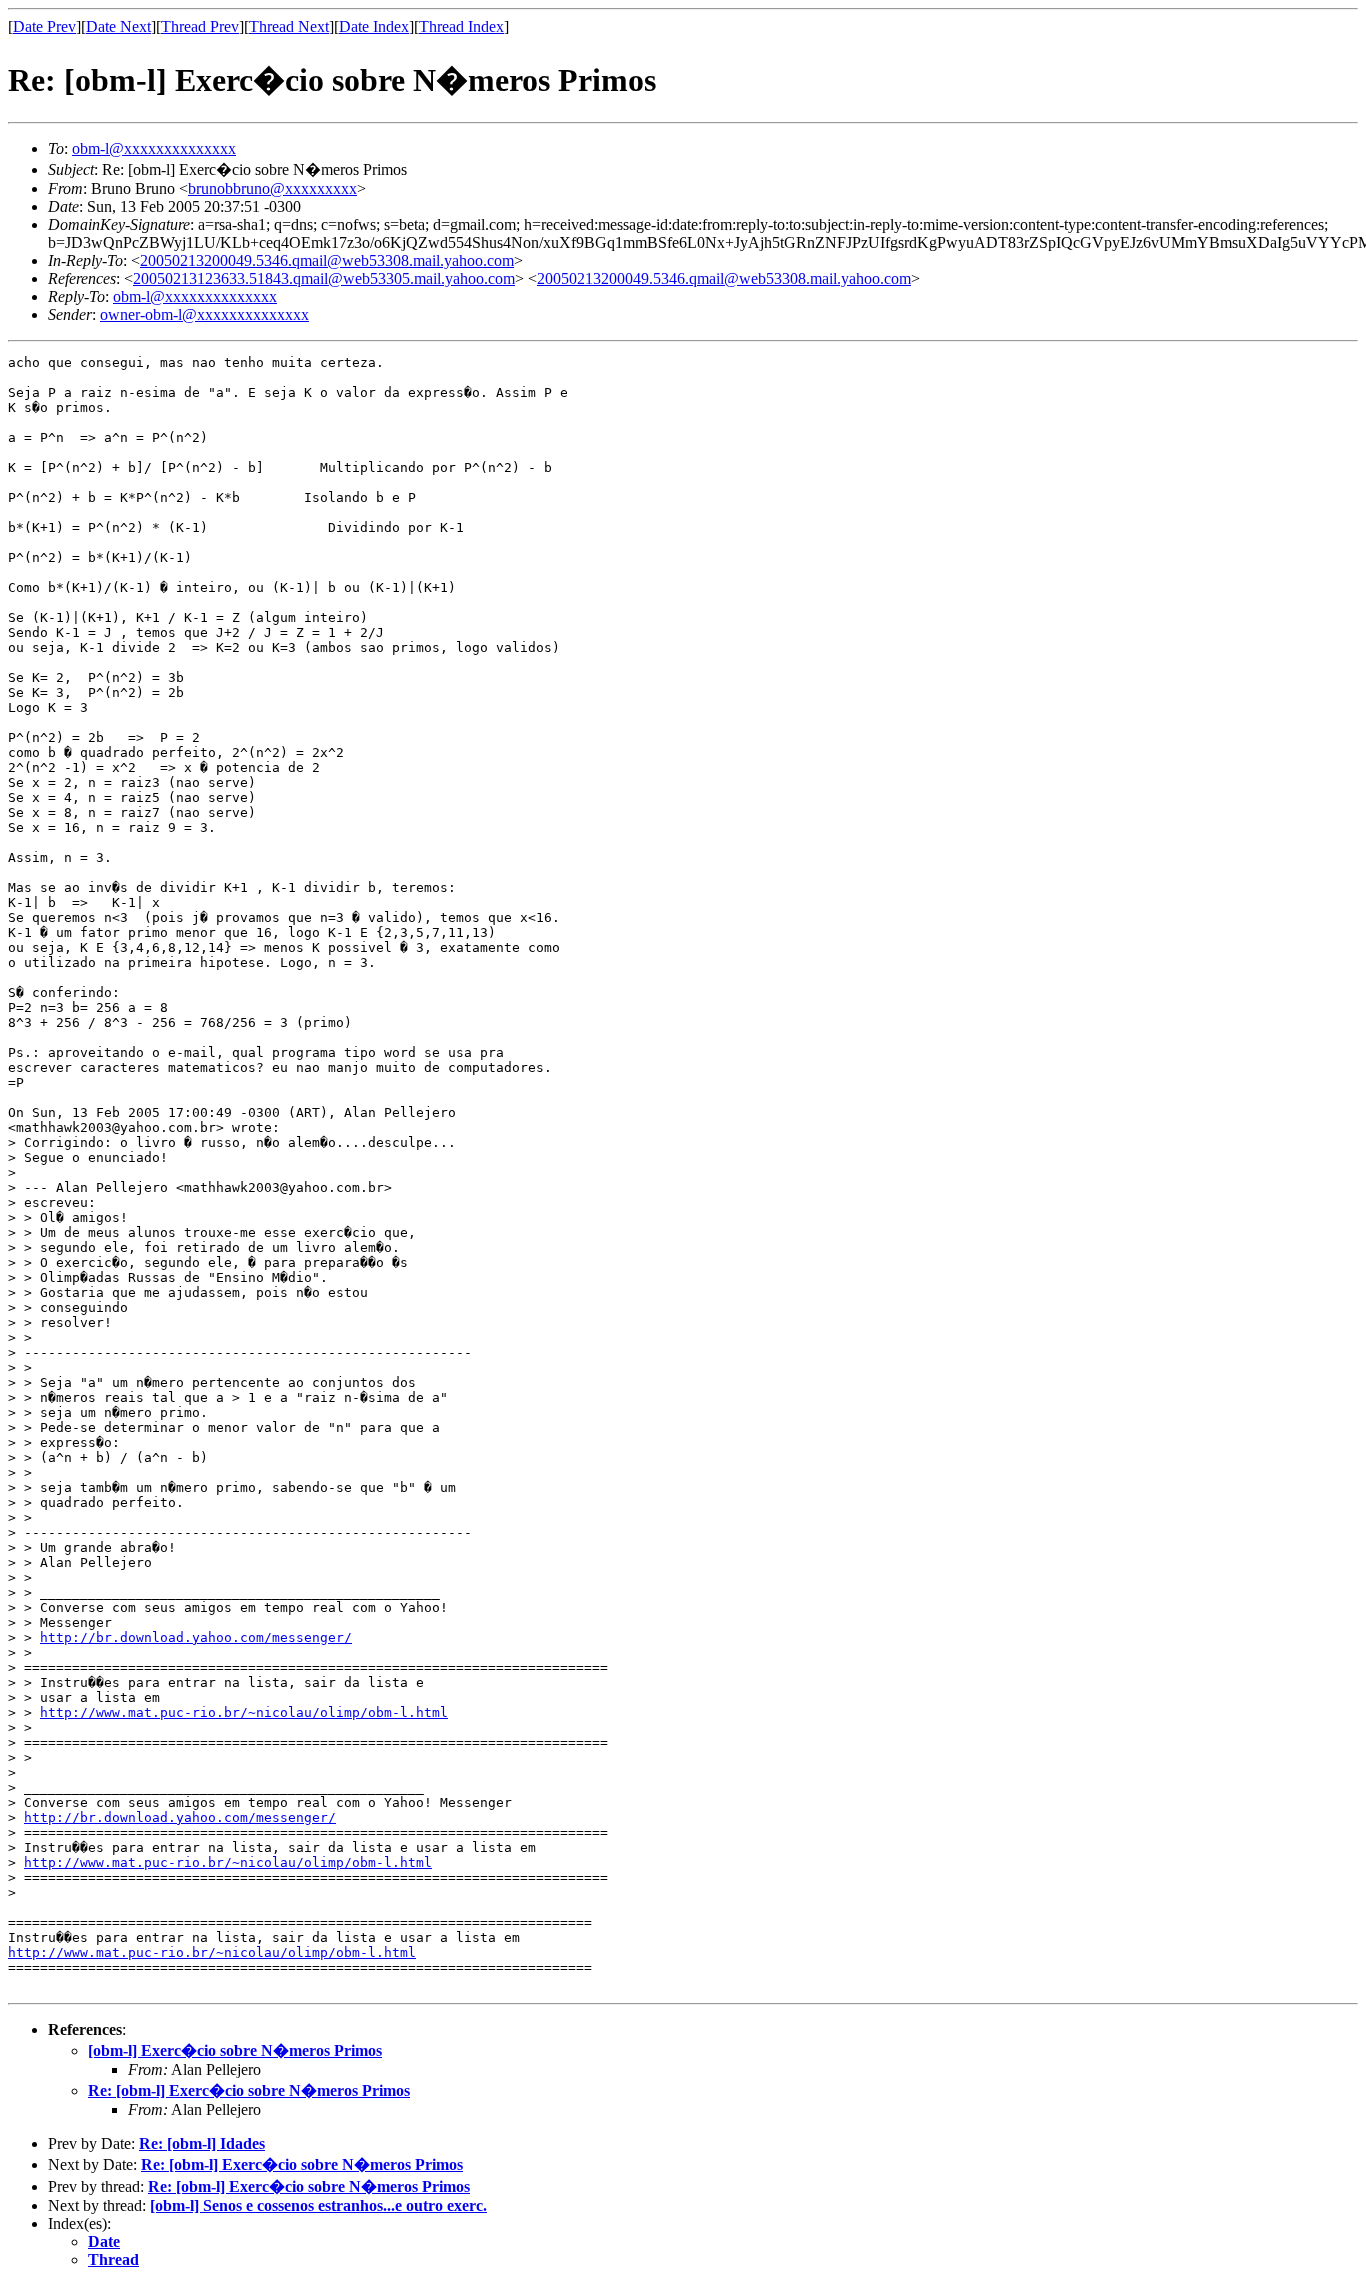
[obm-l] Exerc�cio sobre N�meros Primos (235, 2050)
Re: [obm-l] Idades (202, 2143)
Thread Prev (200, 26)
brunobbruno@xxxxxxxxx (272, 188)
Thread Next (289, 26)
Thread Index (461, 26)
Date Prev (44, 26)
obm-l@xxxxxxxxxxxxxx (154, 148)
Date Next (118, 26)
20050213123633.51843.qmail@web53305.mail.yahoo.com (324, 278)
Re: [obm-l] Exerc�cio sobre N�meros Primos (249, 2090)
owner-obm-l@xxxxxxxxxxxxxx (204, 314)
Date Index (374, 26)
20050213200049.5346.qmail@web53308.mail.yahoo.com (327, 260)
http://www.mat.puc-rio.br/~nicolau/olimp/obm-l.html (244, 1712)
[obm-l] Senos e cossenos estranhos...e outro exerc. (318, 2205)
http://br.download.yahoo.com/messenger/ (196, 1637)
